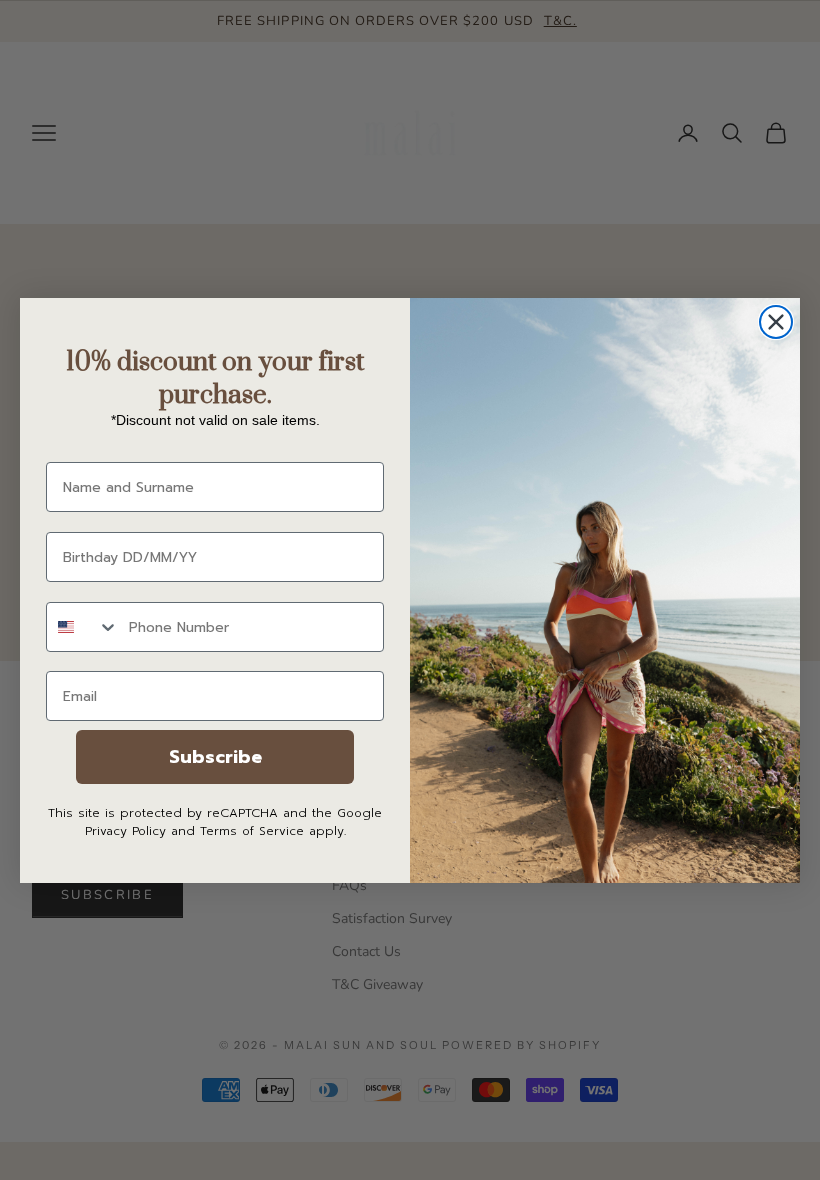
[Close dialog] (776, 322)
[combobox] (83, 627)
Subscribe (215, 757)
